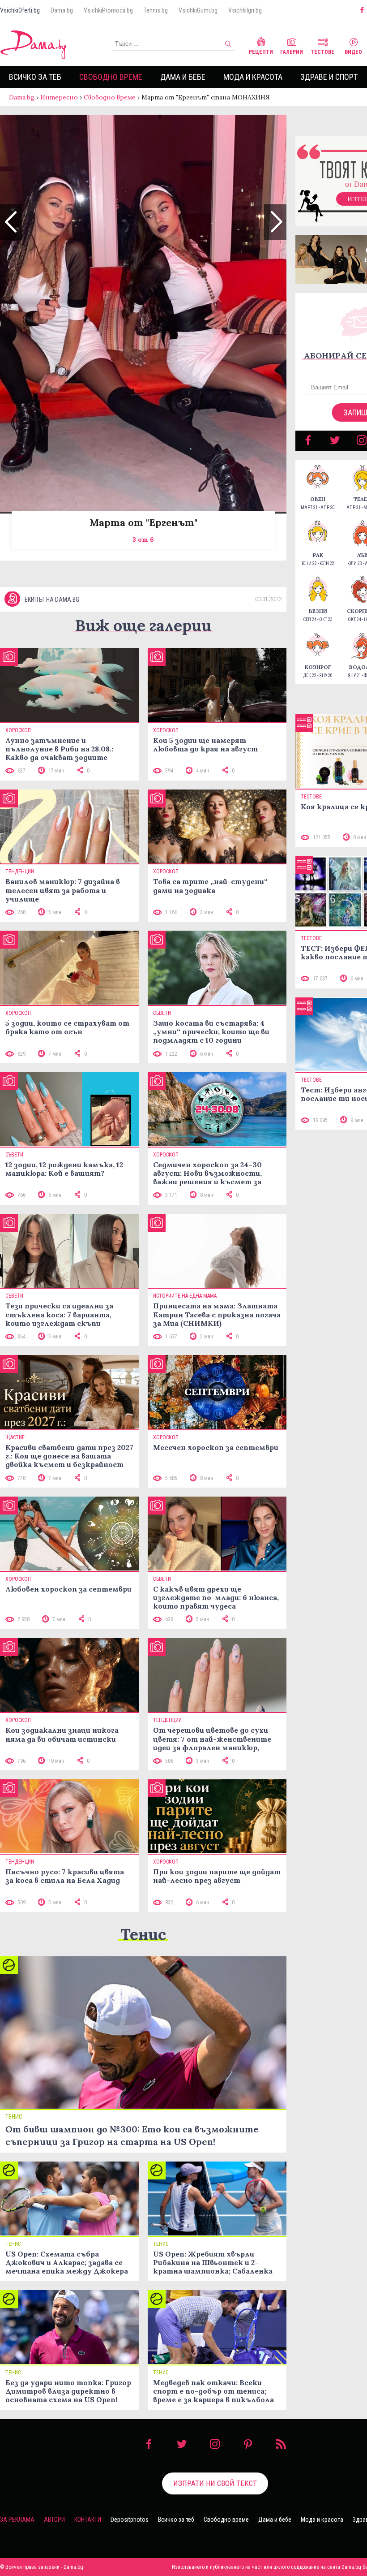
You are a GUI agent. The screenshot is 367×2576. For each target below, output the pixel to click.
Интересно (59, 97)
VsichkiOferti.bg (20, 10)
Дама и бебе (183, 77)
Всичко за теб (35, 77)
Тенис (143, 1934)
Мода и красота (253, 77)
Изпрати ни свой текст (215, 2483)
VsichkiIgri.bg (245, 10)
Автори (54, 2520)
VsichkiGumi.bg (198, 10)
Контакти (88, 2520)
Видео (353, 52)
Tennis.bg (156, 10)
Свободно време (111, 77)
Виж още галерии (143, 625)
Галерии (292, 52)
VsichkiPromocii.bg (108, 10)
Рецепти (261, 52)
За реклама (17, 2520)
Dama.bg (62, 10)
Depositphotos (130, 2520)
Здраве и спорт (329, 77)
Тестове (322, 52)
